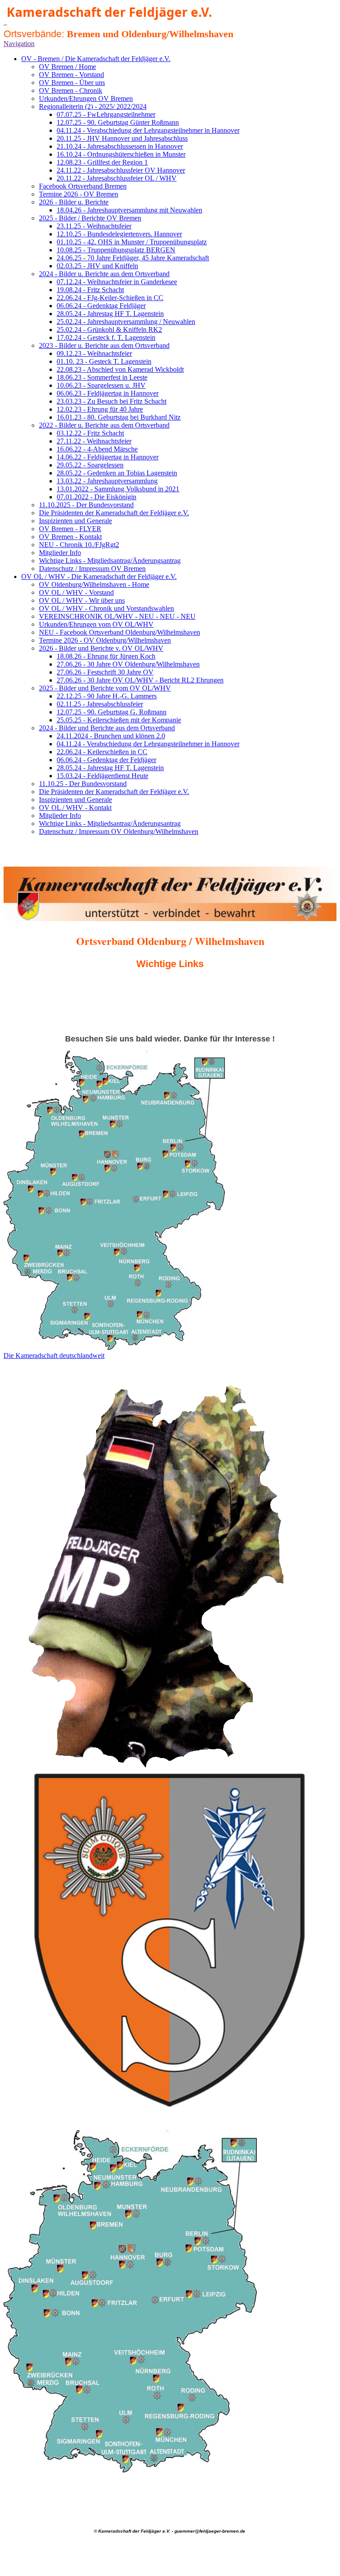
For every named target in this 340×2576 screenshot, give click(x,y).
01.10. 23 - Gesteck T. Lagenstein (104, 361)
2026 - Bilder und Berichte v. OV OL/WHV (101, 648)
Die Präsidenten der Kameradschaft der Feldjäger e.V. (114, 513)
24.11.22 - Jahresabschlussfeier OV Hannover (121, 170)
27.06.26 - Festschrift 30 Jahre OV (105, 672)
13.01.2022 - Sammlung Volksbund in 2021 (118, 489)
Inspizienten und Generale (75, 521)
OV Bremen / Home (68, 67)
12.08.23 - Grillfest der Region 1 (102, 162)
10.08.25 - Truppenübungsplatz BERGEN (116, 250)
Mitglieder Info (60, 553)
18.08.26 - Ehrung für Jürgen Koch (106, 656)
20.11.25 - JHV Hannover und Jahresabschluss (122, 138)
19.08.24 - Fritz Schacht (90, 290)
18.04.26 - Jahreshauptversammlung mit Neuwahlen (129, 210)
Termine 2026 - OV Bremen (79, 194)
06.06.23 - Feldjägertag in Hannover (108, 393)
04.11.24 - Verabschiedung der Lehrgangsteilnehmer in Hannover (148, 130)
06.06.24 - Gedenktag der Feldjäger (106, 760)
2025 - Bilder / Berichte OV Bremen (90, 218)
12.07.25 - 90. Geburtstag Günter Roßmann (118, 122)
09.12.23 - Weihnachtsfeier (94, 353)
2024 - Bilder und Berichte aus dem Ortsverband (107, 728)
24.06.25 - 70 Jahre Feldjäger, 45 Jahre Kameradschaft (133, 258)
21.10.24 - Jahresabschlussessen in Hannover (120, 146)
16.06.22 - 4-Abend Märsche (97, 449)
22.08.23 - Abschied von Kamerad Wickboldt (120, 369)
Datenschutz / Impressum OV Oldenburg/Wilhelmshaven (119, 831)
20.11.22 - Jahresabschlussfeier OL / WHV (117, 178)
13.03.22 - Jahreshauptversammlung (107, 481)
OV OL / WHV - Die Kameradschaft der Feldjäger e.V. (99, 577)
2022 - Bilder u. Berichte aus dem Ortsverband (104, 425)
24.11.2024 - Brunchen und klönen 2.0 (111, 736)
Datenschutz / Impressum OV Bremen (92, 569)
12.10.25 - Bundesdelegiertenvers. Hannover (119, 234)
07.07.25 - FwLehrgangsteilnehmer (106, 114)
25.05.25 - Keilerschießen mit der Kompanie (119, 720)
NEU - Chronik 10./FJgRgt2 (79, 545)
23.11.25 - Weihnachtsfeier (94, 226)
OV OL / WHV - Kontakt (75, 808)
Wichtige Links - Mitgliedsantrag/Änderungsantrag (110, 561)
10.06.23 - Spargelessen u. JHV (101, 385)
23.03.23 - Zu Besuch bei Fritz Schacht (112, 401)
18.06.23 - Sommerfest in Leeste (102, 377)
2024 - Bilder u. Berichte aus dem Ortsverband (104, 274)
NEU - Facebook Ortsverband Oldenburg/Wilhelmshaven (120, 632)
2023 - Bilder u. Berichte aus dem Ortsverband (104, 345)
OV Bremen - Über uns (72, 83)
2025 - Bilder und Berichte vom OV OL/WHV (105, 688)
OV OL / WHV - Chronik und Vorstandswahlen (106, 608)
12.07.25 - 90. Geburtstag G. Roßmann (112, 712)
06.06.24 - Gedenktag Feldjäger (101, 306)
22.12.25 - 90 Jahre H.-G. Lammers (107, 696)
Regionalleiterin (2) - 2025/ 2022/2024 (93, 106)
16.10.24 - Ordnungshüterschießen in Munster (121, 154)
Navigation (19, 44)
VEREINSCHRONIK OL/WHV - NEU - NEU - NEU (117, 616)
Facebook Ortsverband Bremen (83, 186)
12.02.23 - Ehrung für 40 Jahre (100, 409)
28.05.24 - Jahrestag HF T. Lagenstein (110, 314)
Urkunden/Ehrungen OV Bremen (86, 98)
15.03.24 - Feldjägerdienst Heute (102, 776)
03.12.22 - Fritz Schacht (90, 433)
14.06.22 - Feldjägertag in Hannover (108, 457)
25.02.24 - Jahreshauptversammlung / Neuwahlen (126, 322)
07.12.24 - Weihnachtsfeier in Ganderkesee (117, 282)
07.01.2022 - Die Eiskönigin (97, 497)
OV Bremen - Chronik (71, 91)
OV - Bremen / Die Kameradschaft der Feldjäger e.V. (96, 59)
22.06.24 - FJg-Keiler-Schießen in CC (110, 298)
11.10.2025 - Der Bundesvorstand (86, 505)
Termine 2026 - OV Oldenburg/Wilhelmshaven (105, 640)
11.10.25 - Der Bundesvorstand (83, 784)
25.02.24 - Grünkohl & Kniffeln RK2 (109, 330)
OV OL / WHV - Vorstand (76, 592)
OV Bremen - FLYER (70, 529)
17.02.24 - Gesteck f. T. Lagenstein (106, 337)
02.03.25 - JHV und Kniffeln (97, 266)
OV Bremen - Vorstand (71, 75)
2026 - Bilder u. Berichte (74, 202)
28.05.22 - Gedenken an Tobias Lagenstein (117, 473)
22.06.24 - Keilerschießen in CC (102, 752)
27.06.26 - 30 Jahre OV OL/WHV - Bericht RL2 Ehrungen (140, 680)
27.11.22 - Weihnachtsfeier (94, 441)
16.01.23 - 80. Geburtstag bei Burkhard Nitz (119, 417)
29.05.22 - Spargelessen (90, 465)
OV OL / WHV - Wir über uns (82, 600)
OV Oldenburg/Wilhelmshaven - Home (94, 584)
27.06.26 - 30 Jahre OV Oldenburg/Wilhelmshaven (128, 664)
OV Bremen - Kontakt (70, 537)
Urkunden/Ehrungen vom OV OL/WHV (96, 624)
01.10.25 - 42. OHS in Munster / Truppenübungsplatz (132, 242)
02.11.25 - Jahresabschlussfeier (100, 704)
